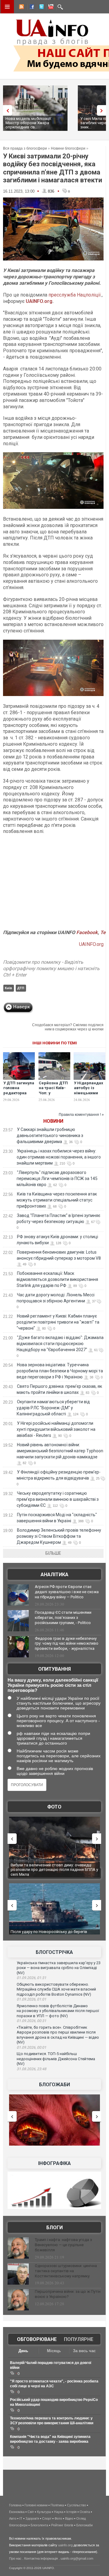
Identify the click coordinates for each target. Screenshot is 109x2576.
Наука (59, 2512)
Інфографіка (54, 2163)
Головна (15, 2505)
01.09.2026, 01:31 (31, 1978)
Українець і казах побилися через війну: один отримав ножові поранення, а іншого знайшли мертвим (59, 1157)
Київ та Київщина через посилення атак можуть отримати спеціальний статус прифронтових (57, 1200)
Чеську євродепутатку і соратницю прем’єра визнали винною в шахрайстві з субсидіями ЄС (58, 1499)
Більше (53, 1553)
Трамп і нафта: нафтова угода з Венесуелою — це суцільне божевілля (63, 2245)
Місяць (54, 2351)
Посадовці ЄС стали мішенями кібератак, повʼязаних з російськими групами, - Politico (63, 1618)
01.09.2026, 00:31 (31, 2021)
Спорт (47, 2518)
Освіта (85, 2512)
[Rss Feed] (21, 8)
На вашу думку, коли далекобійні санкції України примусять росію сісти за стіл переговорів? (53, 1685)
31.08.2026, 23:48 (31, 2069)
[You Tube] (50, 8)
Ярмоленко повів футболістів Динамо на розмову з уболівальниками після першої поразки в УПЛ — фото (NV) (58, 2011)
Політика (57, 2505)
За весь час (84, 2351)
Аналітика (54, 1575)
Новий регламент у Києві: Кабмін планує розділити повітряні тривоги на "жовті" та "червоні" (58, 1322)
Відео (69, 2518)
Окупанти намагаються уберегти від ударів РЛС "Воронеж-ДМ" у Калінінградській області (53, 1408)
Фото (54, 1807)
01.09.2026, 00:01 (31, 2047)
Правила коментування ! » (81, 1115)
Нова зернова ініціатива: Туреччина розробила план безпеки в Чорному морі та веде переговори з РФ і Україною (60, 1371)
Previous (6, 110)
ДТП (21, 988)
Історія (71, 2512)
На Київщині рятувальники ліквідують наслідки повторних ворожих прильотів (54, 1867)
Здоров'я (32, 2518)
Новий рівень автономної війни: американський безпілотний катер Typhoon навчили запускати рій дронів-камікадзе (60, 1451)
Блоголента (39, 2525)
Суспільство (76, 2505)
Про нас (15, 2558)
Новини (53, 1121)
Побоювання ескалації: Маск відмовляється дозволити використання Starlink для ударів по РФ (57, 1279)
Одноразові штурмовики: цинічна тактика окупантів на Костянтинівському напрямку (66, 2271)
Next (103, 110)
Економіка (17, 2512)
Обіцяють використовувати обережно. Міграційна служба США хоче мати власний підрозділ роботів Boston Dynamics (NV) (56, 1989)
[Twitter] (40, 8)
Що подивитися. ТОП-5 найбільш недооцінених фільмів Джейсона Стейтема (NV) (56, 2059)
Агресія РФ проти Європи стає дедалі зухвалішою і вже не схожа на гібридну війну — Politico (67, 1592)
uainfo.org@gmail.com (77, 2558)
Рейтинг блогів (62, 2525)
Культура (44, 2512)
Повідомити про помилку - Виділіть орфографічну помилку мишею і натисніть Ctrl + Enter (51, 968)
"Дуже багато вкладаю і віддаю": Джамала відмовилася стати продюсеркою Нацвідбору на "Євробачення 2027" (60, 1344)
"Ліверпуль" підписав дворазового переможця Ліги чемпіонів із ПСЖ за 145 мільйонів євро (57, 1179)
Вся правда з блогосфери (25, 148)
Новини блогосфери (68, 148)
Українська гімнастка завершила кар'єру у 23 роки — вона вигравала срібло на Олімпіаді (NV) (59, 1968)
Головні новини (36, 2505)
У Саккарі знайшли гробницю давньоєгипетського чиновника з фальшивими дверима (50, 1135)
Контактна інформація (41, 2558)
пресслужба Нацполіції (75, 295)
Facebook (87, 932)
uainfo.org (65, 2545)
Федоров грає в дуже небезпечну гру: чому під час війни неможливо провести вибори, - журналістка (67, 1644)
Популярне (79, 2339)
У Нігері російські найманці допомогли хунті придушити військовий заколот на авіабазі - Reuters (56, 1429)
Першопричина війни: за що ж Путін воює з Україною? (68, 2294)
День (23, 2351)
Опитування (54, 1669)
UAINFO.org (39, 301)
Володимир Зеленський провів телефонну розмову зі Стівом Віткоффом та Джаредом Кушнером (59, 1536)
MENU (7, 7)
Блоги (54, 2228)
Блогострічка (54, 1952)
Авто (13, 2518)
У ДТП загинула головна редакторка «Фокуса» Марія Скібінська (19, 1096)
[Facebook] (31, 8)
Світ (31, 2512)
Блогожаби (54, 2085)
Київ (8, 988)
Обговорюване (37, 2339)
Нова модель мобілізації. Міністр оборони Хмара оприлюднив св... (29, 123)
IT (21, 2518)
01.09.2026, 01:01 (31, 1999)
